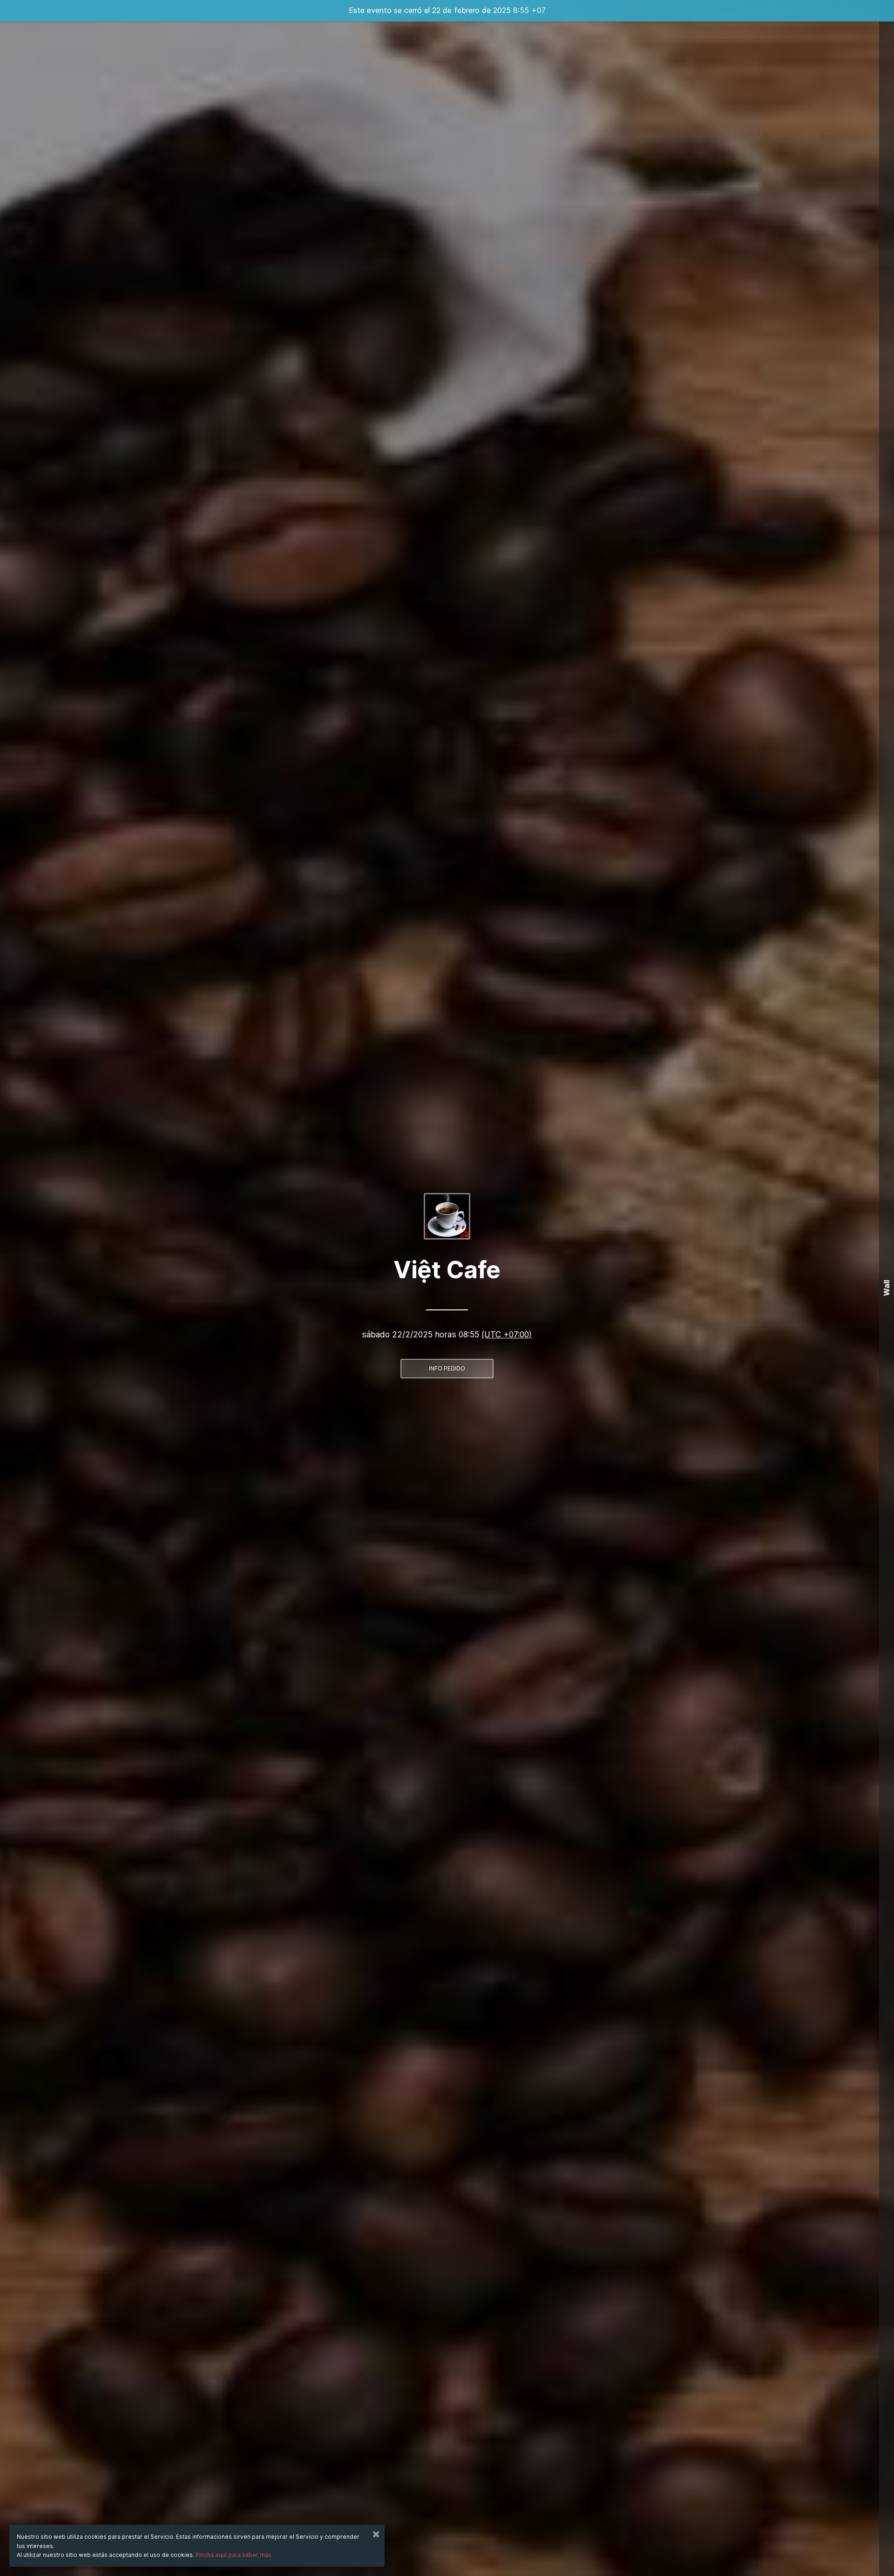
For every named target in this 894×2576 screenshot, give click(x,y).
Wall (887, 1288)
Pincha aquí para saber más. (234, 2555)
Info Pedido (447, 1368)
